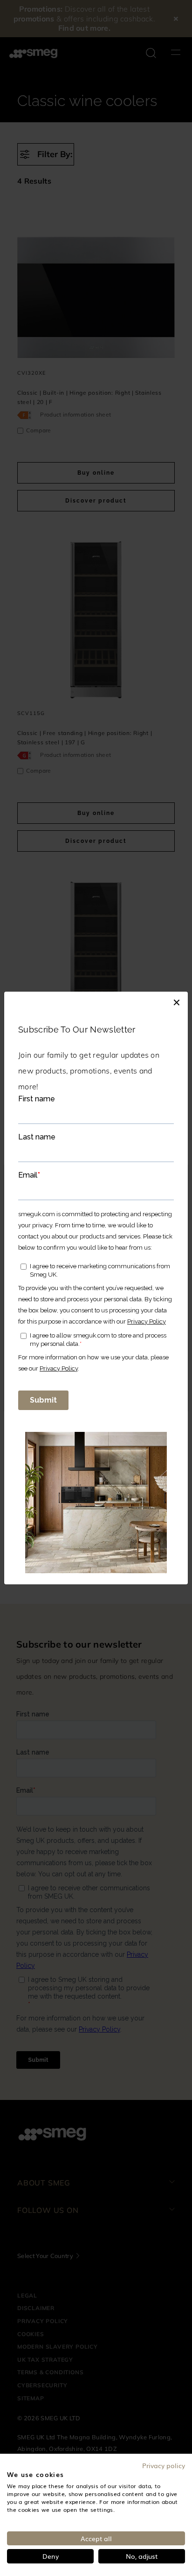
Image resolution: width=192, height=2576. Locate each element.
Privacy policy (164, 2465)
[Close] (177, 1001)
